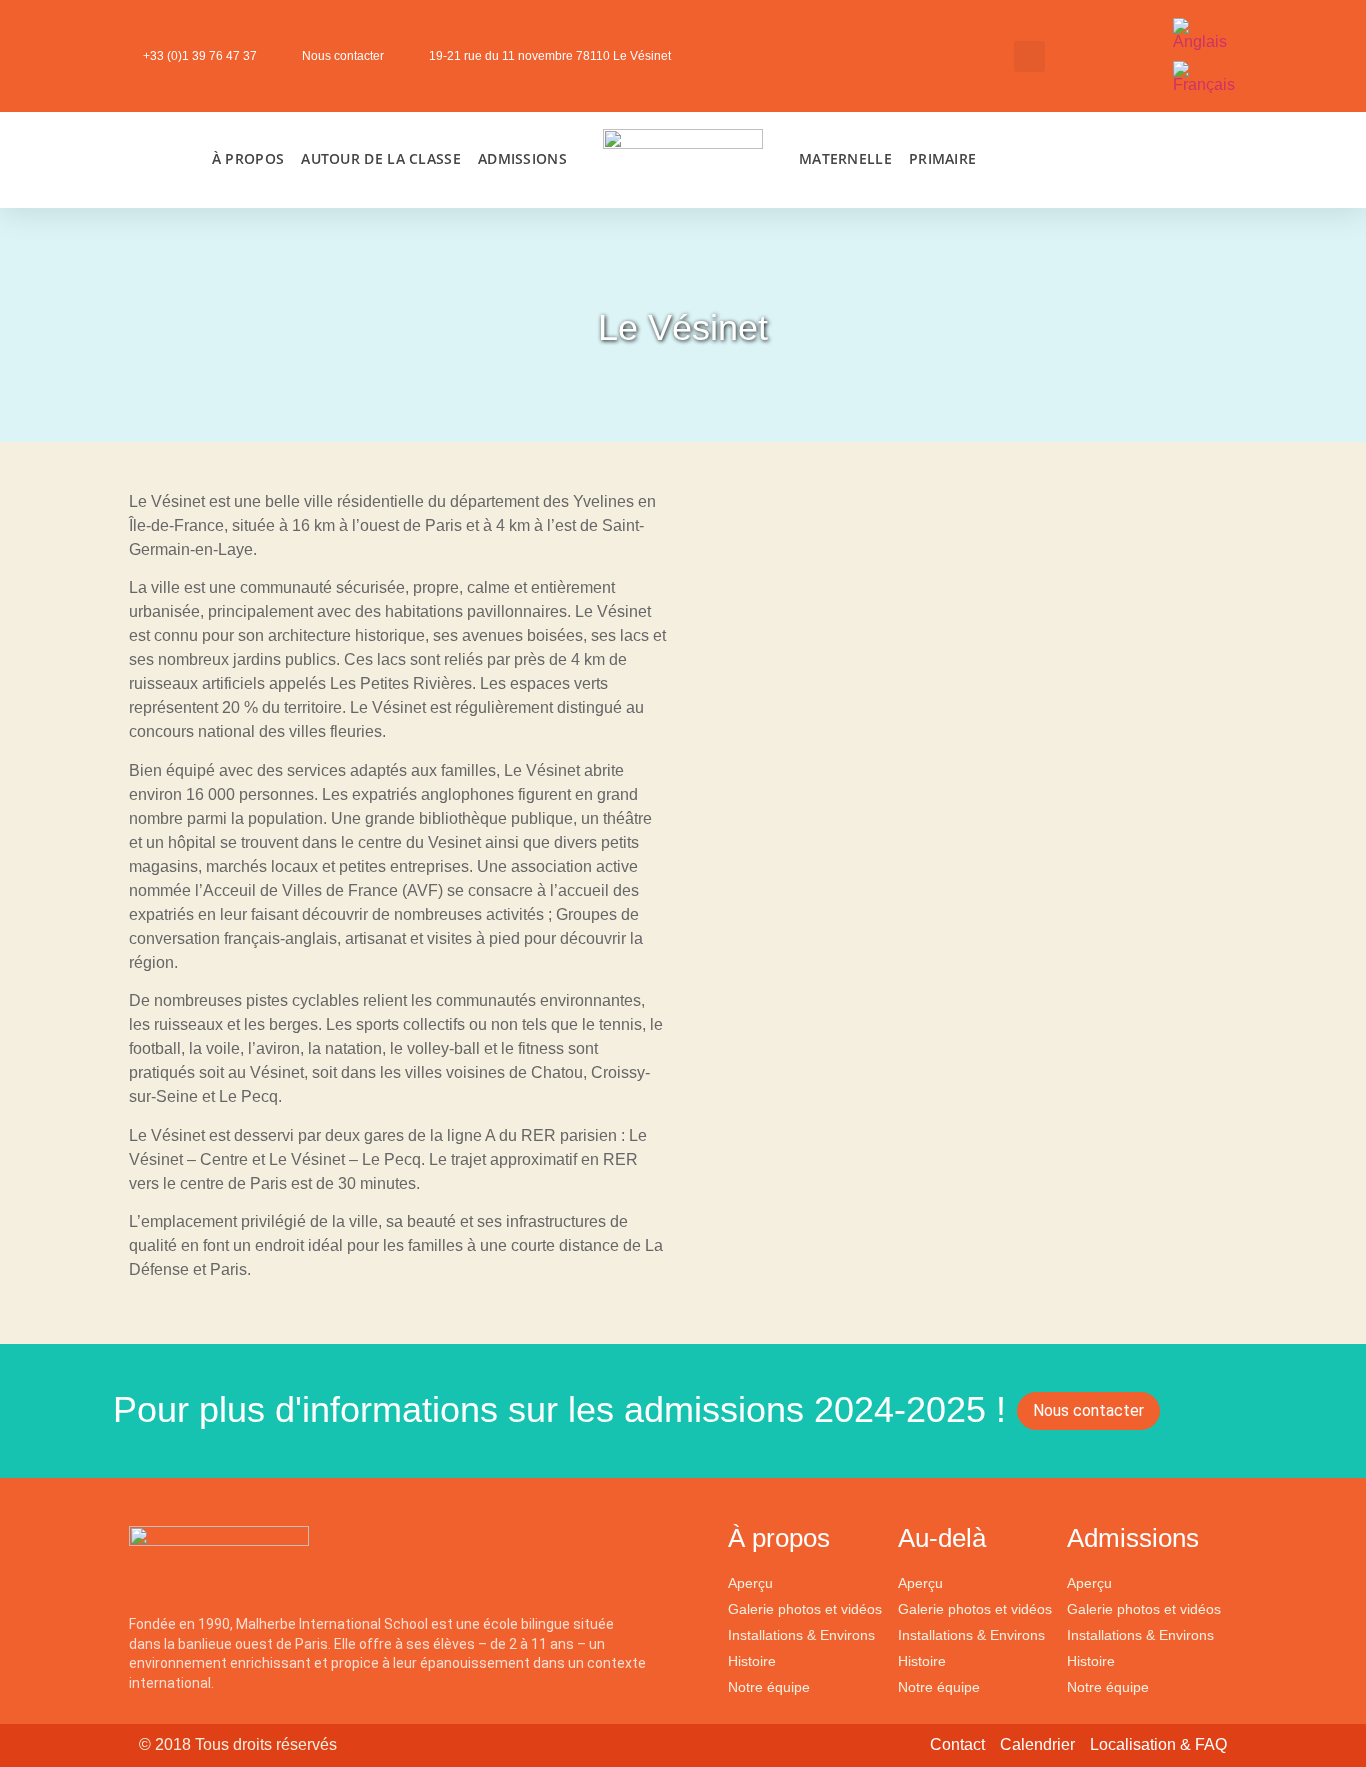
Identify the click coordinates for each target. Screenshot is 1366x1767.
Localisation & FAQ (1158, 1744)
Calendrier (1037, 1744)
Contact (957, 1744)
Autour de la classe (381, 158)
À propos (248, 158)
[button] (1029, 56)
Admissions (522, 158)
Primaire (942, 158)
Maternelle (845, 158)
